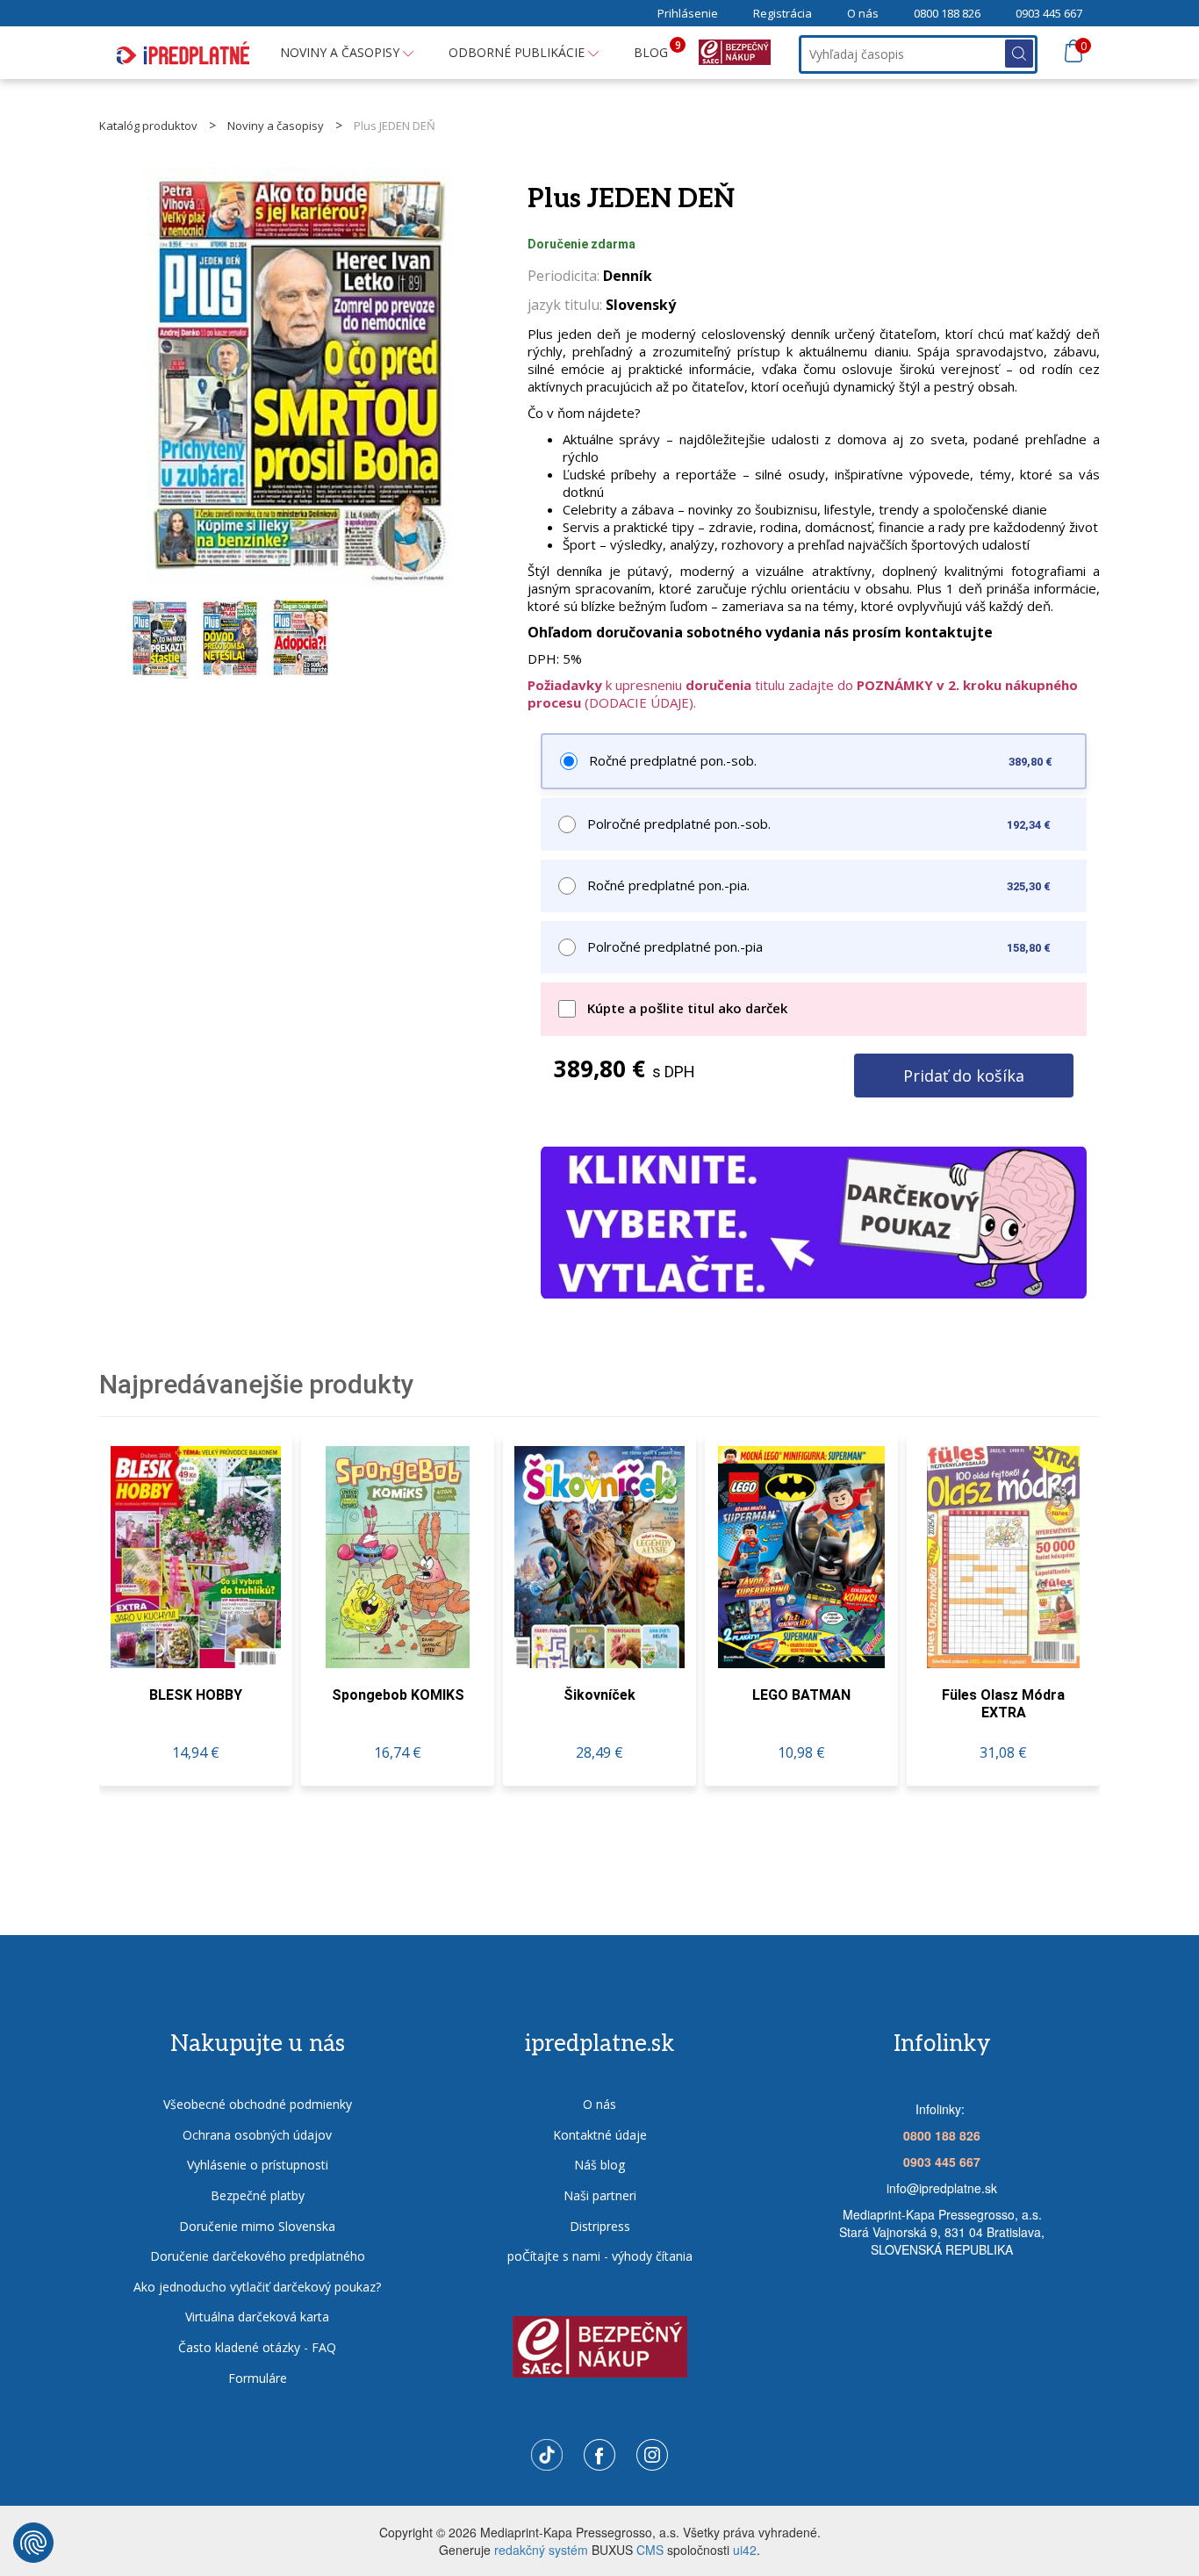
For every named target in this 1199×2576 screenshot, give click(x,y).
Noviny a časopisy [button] (341, 52)
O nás (863, 13)
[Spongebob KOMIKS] (398, 1557)
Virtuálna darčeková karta (257, 2317)
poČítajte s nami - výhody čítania (600, 2256)
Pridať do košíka (964, 1076)
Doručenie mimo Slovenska (257, 2226)
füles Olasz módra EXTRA (1003, 1704)
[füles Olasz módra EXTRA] (1003, 1557)
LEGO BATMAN (801, 1695)
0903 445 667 (1049, 13)
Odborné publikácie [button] (518, 52)
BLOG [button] (657, 49)
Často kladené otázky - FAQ (257, 2347)
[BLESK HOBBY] (196, 1557)
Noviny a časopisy (276, 126)
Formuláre (258, 2378)
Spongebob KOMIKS (398, 1695)
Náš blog (599, 2165)
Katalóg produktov (148, 126)
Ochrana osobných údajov (257, 2135)
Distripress (600, 2226)
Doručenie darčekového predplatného (258, 2256)
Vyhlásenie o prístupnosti (258, 2165)
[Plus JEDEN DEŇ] (300, 377)
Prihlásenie (688, 13)
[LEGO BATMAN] (801, 1557)
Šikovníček (599, 1695)
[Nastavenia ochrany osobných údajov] (33, 2543)
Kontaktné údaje (600, 2135)
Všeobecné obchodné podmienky (258, 2104)
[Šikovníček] (599, 1557)
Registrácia (783, 13)
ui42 (745, 2550)
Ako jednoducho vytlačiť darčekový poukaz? (257, 2287)
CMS (650, 2550)
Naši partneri (600, 2195)
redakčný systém (541, 2550)
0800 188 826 (947, 13)
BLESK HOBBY (196, 1695)
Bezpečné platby (258, 2195)
